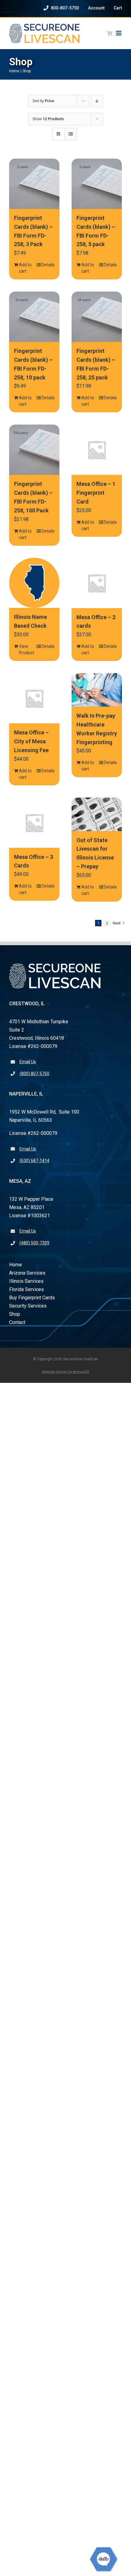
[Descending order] (97, 101)
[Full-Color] (44, 26)
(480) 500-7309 (34, 1243)
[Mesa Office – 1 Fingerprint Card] (97, 450)
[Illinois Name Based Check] (34, 583)
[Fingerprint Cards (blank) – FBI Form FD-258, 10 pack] (34, 317)
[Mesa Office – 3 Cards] (34, 823)
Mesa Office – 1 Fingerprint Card (96, 493)
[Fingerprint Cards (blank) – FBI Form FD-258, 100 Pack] (34, 450)
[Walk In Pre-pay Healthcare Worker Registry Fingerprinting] (97, 690)
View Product (26, 649)
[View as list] (71, 134)
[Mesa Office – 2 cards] (97, 583)
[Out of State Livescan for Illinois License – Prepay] (97, 814)
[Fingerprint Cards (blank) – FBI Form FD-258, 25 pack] (97, 317)
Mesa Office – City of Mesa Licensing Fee (31, 741)
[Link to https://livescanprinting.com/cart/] (109, 33)
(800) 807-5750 (34, 1074)
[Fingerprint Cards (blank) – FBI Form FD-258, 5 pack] (97, 184)
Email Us (28, 1062)
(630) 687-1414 (34, 1161)
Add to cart (25, 268)
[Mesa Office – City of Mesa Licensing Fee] (34, 698)
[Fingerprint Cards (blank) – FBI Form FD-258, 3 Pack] (34, 184)
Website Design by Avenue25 (65, 1372)
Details (48, 265)
